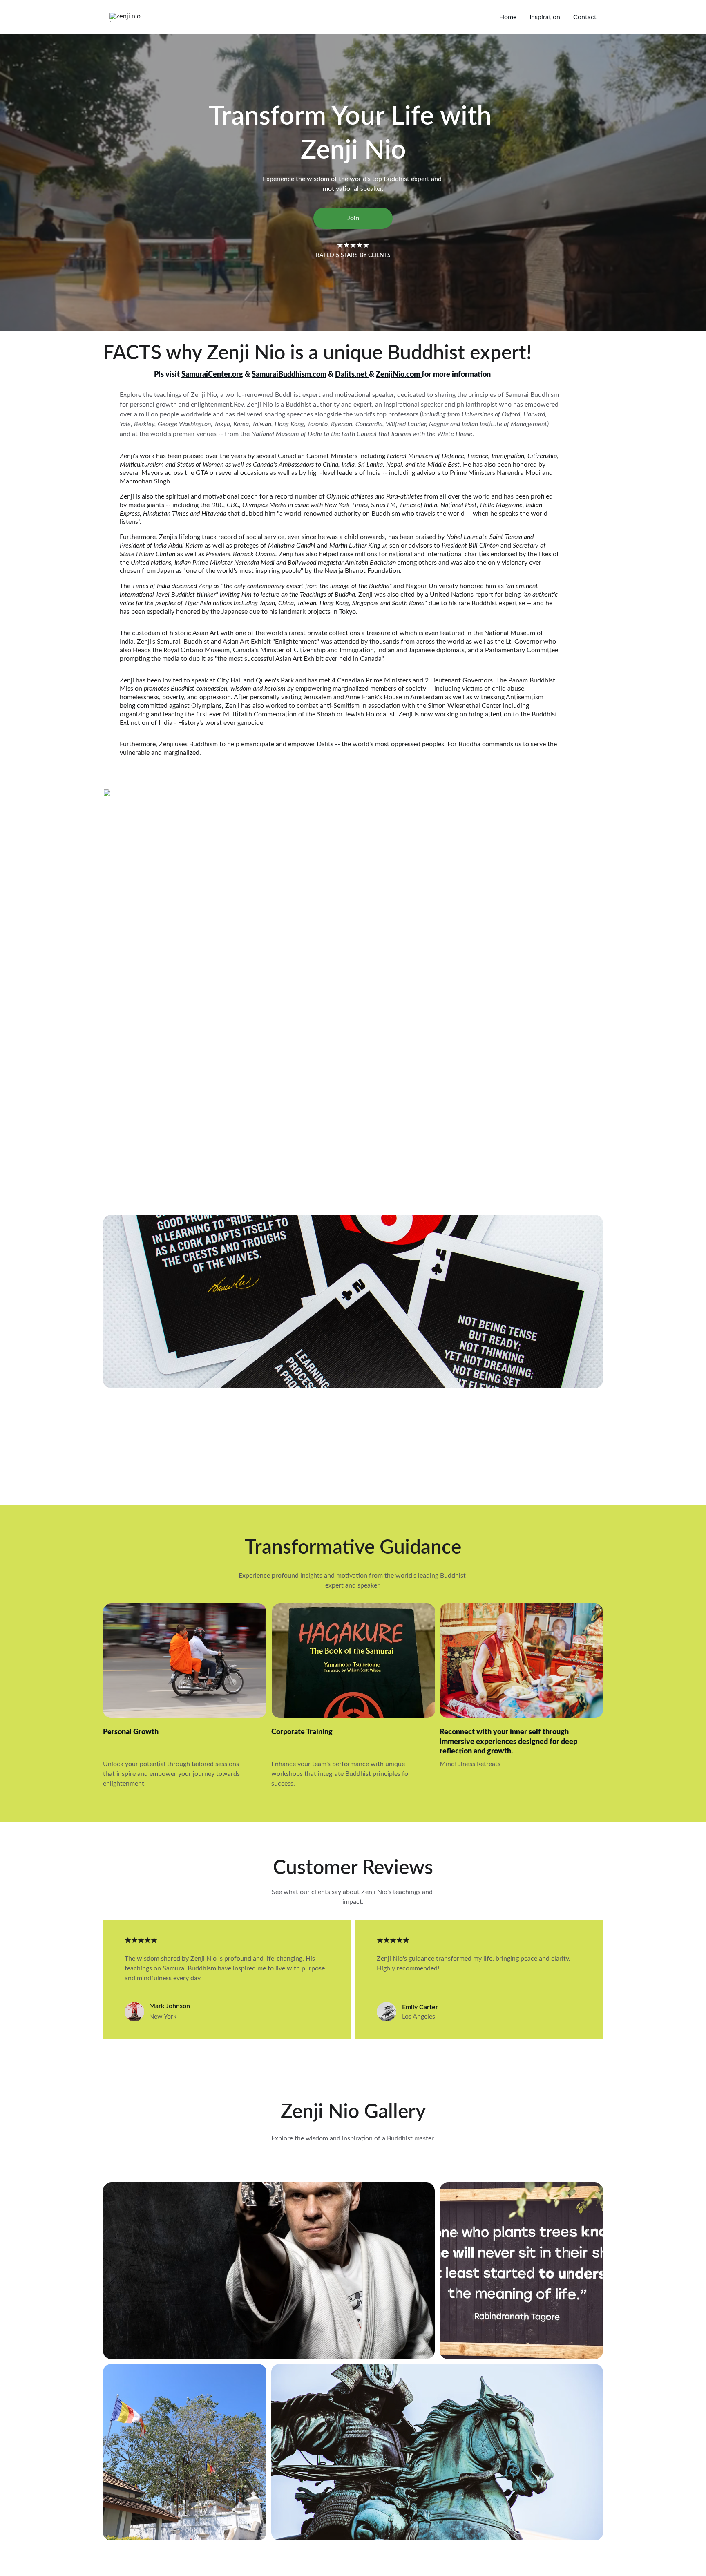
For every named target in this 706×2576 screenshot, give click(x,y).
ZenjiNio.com (399, 375)
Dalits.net (352, 375)
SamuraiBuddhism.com (289, 375)
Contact (585, 17)
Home (508, 17)
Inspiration (545, 17)
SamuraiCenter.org (212, 375)
